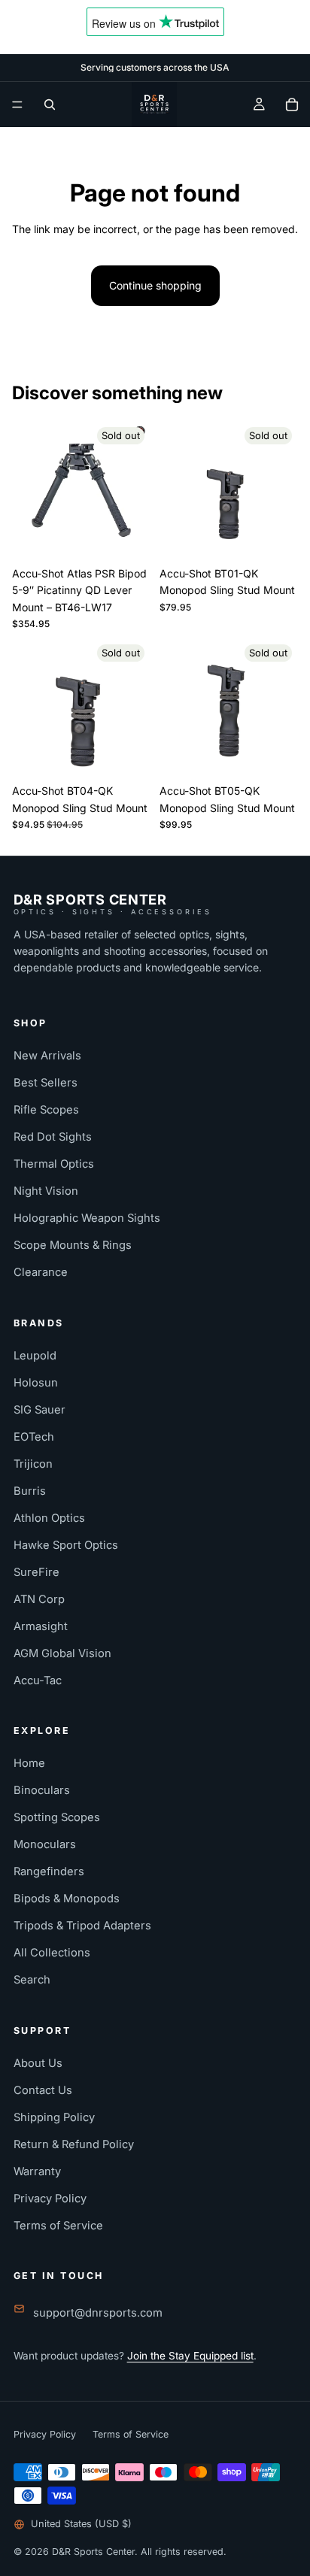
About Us (38, 2063)
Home (29, 1763)
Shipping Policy (54, 2117)
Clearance (41, 1272)
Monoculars (45, 1844)
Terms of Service (58, 2226)
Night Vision (46, 1191)
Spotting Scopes (57, 1817)
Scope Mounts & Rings (73, 1245)
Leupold (35, 1356)
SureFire (36, 1572)
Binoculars (42, 1790)
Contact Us (43, 2090)
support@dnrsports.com (98, 2313)
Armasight (41, 1626)
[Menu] (17, 105)
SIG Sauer (40, 1410)
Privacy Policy (50, 2199)
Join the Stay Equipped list (190, 2356)
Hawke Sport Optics (66, 1545)
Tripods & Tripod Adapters (82, 1926)
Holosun (36, 1383)
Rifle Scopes (46, 1110)
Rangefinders (49, 1871)
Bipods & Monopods (67, 1899)
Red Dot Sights (53, 1137)
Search (32, 1980)
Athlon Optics (49, 1518)
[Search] (50, 105)
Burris (30, 1491)
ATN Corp (39, 1599)
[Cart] (292, 105)
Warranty (37, 2171)
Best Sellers (46, 1083)
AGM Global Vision (62, 1653)
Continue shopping (155, 285)
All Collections (52, 1953)
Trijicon (33, 1464)
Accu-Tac (38, 1680)
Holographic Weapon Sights (87, 1218)
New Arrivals (47, 1056)
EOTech (34, 1437)
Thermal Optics (54, 1164)
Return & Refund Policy (74, 2144)
